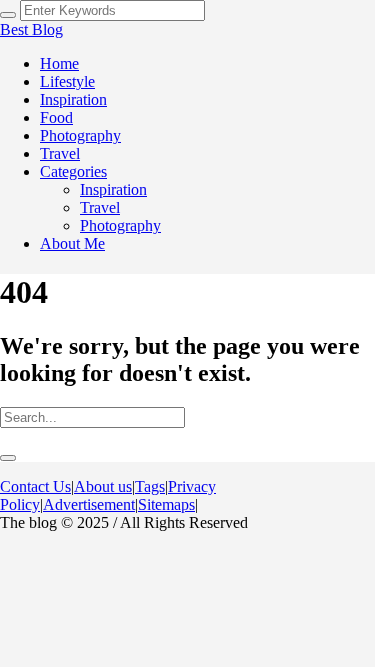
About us (103, 486)
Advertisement (89, 504)
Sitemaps (166, 504)
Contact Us (35, 486)
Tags (150, 486)
